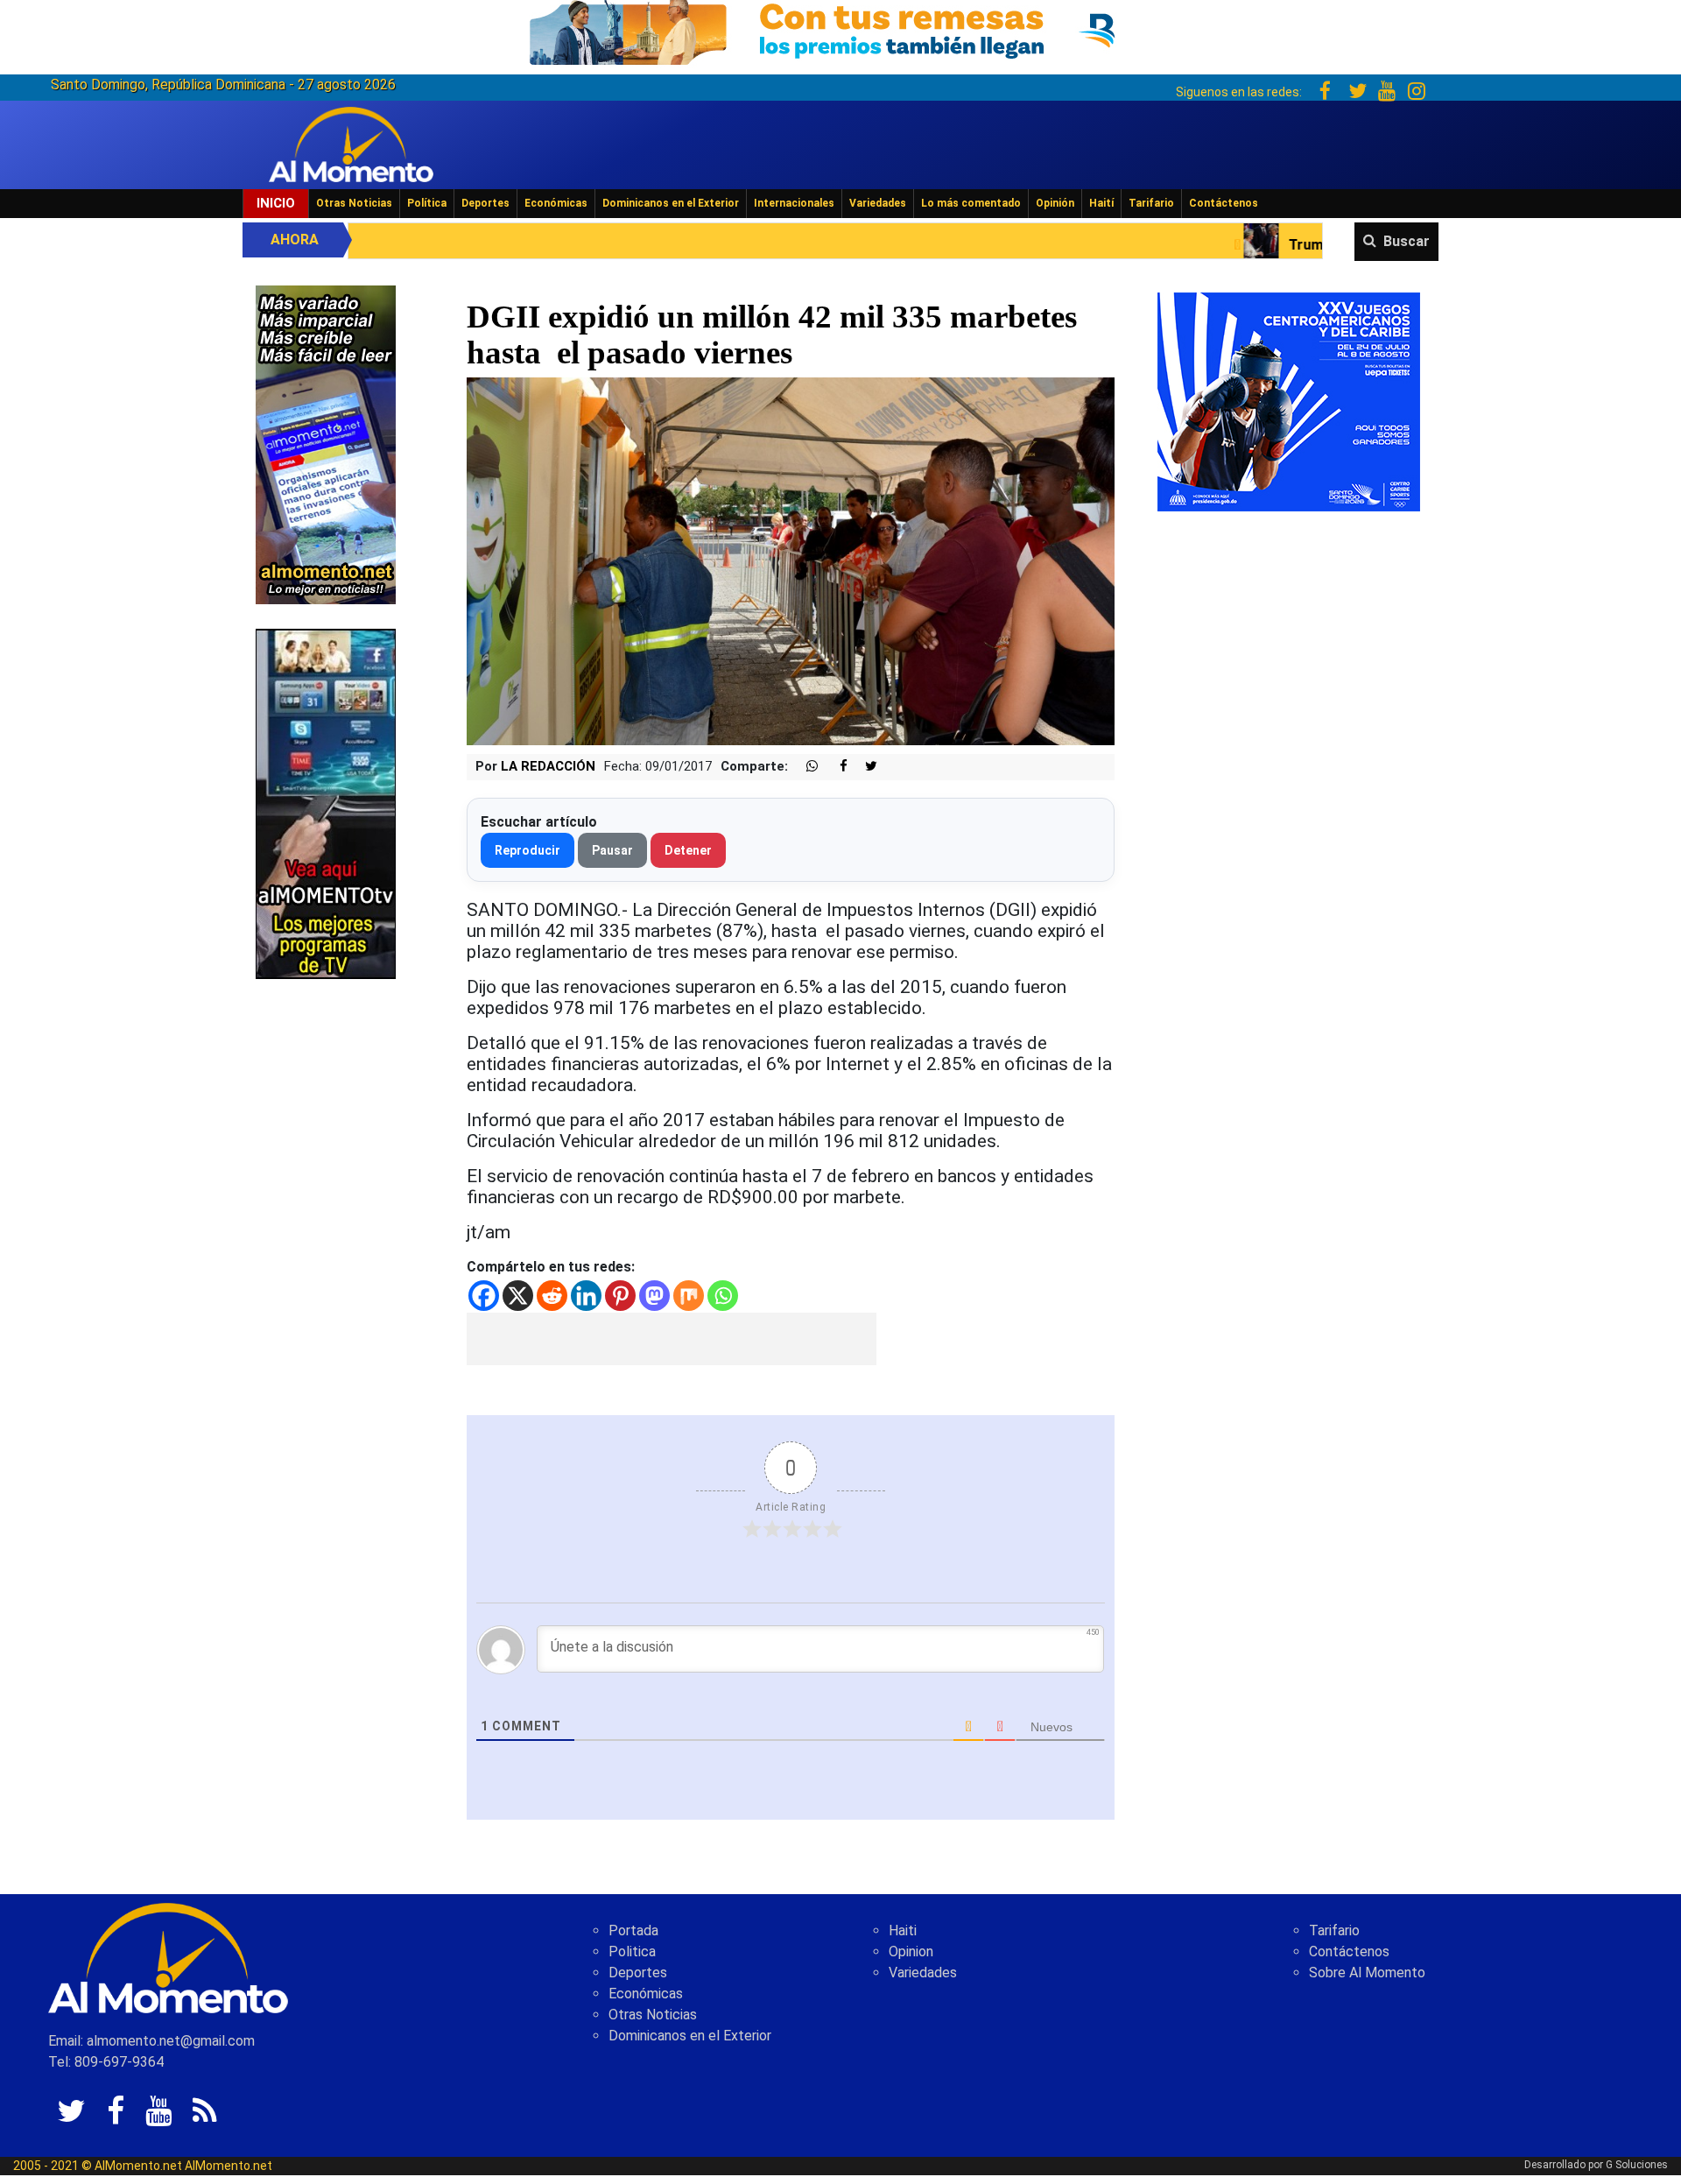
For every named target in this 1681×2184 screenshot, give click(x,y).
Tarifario (1151, 203)
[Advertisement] (672, 1339)
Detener (688, 850)
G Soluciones (1637, 2165)
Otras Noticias (354, 203)
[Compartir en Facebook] (834, 767)
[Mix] (689, 1296)
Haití (1101, 203)
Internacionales (794, 203)
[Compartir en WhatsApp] (805, 767)
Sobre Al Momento (1367, 1973)
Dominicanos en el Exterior (671, 203)
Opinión (1055, 203)
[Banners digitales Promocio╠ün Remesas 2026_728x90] (840, 29)
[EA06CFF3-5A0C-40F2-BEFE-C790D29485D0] (326, 803)
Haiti (903, 1930)
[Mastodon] (654, 1296)
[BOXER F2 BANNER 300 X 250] (1289, 401)
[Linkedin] (586, 1296)
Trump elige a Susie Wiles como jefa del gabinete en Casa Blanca (1320, 245)
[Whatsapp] (723, 1296)
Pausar (612, 850)
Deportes (485, 203)
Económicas (556, 203)
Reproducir (528, 850)
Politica (632, 1952)
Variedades (878, 203)
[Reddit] (552, 1296)
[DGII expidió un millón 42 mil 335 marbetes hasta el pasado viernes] (791, 561)
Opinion (911, 1952)
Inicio (276, 203)
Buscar (1407, 241)
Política (427, 203)
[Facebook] (484, 1296)
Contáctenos (1224, 203)
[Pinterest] (620, 1296)
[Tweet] (864, 767)
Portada (633, 1930)
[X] (518, 1296)
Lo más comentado (971, 203)
